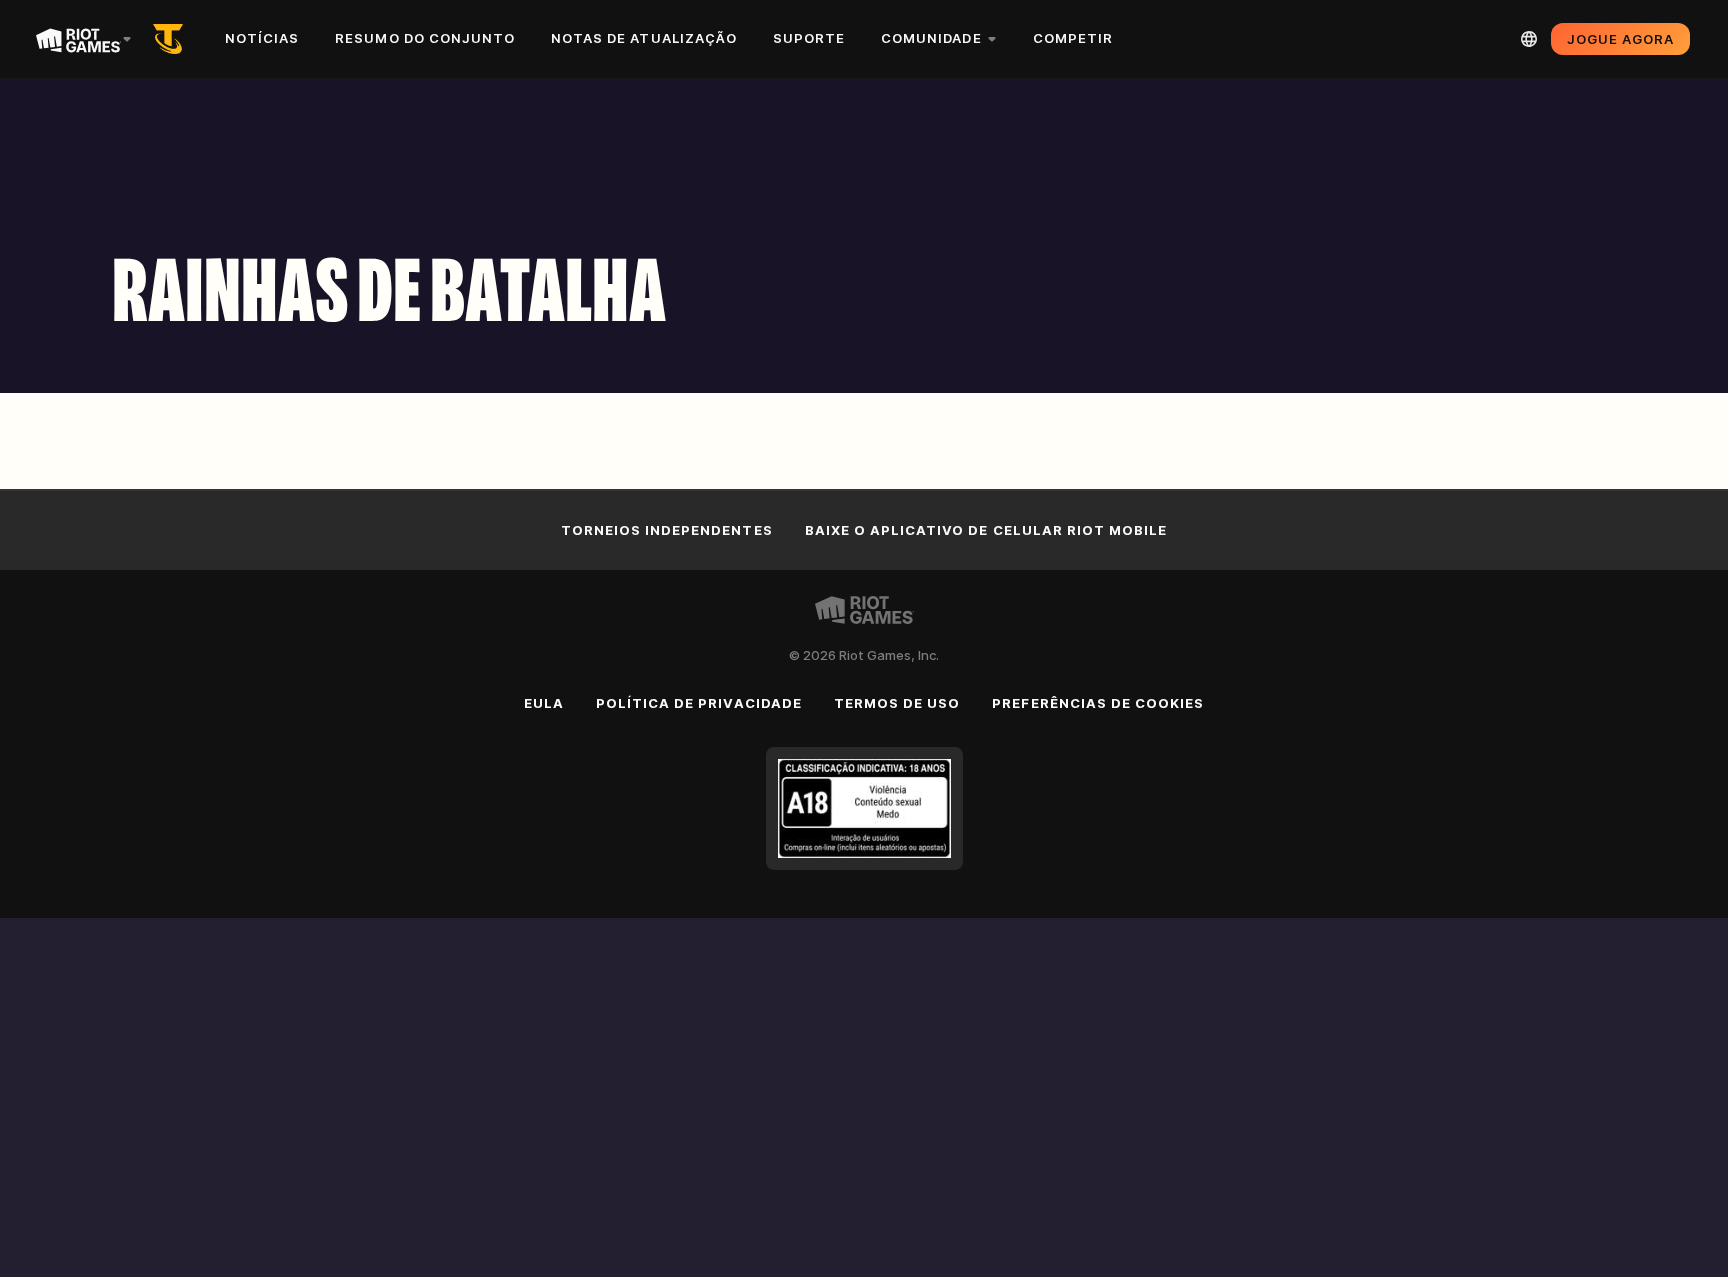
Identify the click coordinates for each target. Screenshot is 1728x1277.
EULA (544, 703)
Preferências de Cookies (1098, 703)
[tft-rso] (172, 39)
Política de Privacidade (699, 703)
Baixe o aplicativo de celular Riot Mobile (986, 530)
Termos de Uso (897, 703)
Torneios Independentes (667, 530)
